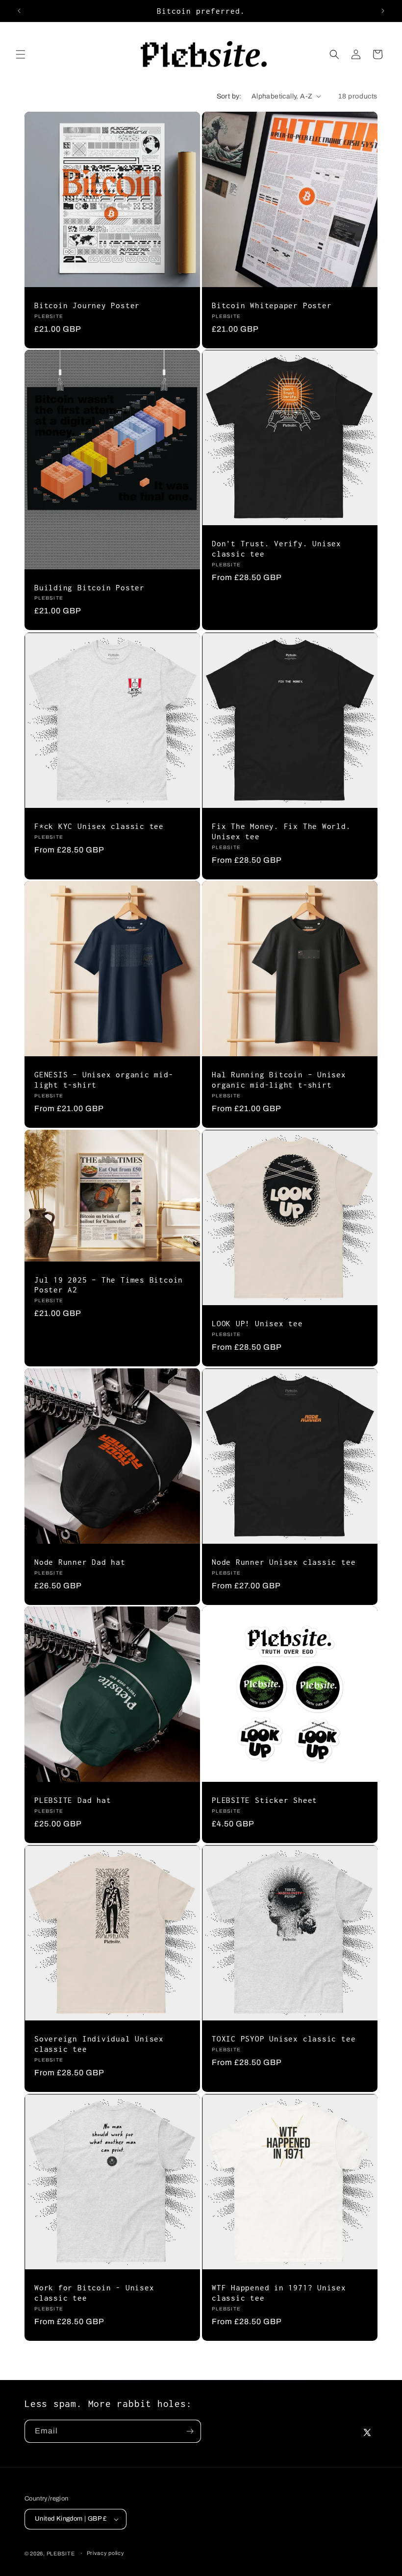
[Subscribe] (190, 2431)
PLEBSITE (61, 2553)
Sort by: (229, 96)
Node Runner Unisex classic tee (284, 1562)
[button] (21, 54)
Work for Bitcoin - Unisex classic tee (94, 2293)
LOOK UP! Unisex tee (257, 1323)
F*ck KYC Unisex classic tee (99, 826)
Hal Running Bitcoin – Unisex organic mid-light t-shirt (279, 1080)
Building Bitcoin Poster (89, 587)
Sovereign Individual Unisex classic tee (99, 2044)
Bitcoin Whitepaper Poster (272, 305)
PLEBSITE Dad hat (73, 1800)
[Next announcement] (383, 11)
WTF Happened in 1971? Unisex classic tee (279, 2293)
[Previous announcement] (19, 11)
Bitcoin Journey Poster (87, 305)
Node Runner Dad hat (80, 1562)
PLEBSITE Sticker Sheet (264, 1800)
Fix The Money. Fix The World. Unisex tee (281, 831)
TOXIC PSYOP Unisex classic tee (284, 2039)
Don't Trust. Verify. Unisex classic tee (276, 548)
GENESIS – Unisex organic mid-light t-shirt (104, 1080)
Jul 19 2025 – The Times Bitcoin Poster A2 (109, 1284)
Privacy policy (106, 2553)
